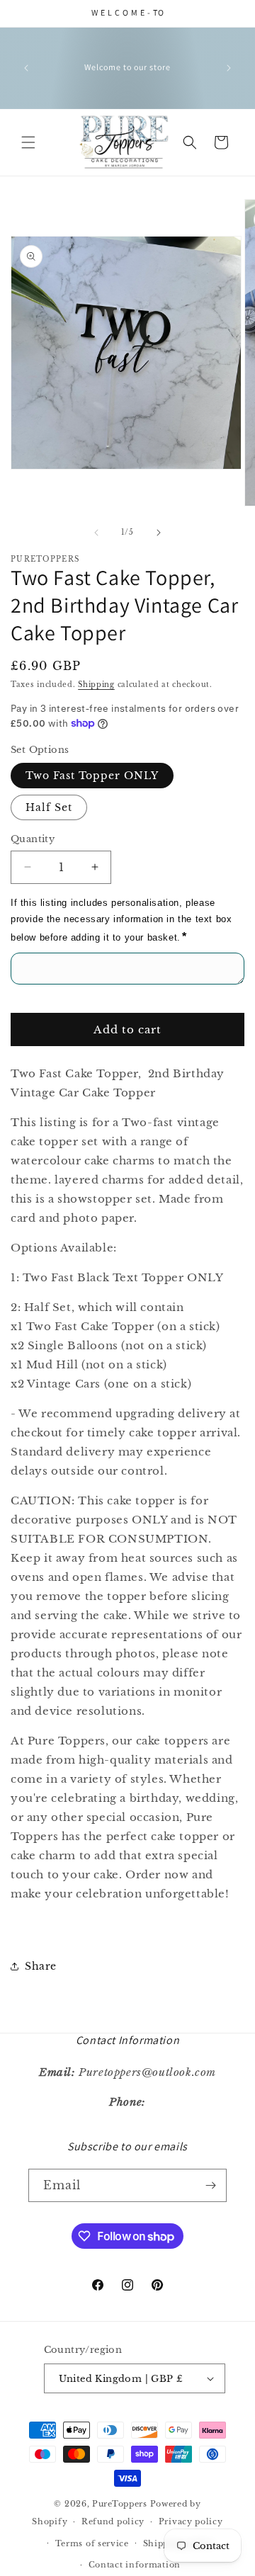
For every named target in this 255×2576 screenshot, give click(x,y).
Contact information (135, 2565)
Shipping (96, 685)
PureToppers (120, 2504)
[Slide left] (96, 533)
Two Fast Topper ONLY (92, 776)
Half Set (49, 807)
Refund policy (113, 2521)
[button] (28, 142)
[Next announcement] (229, 68)
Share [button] (41, 1966)
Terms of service (92, 2543)
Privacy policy (191, 2521)
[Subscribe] (210, 2185)
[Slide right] (159, 533)
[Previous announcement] (26, 68)
